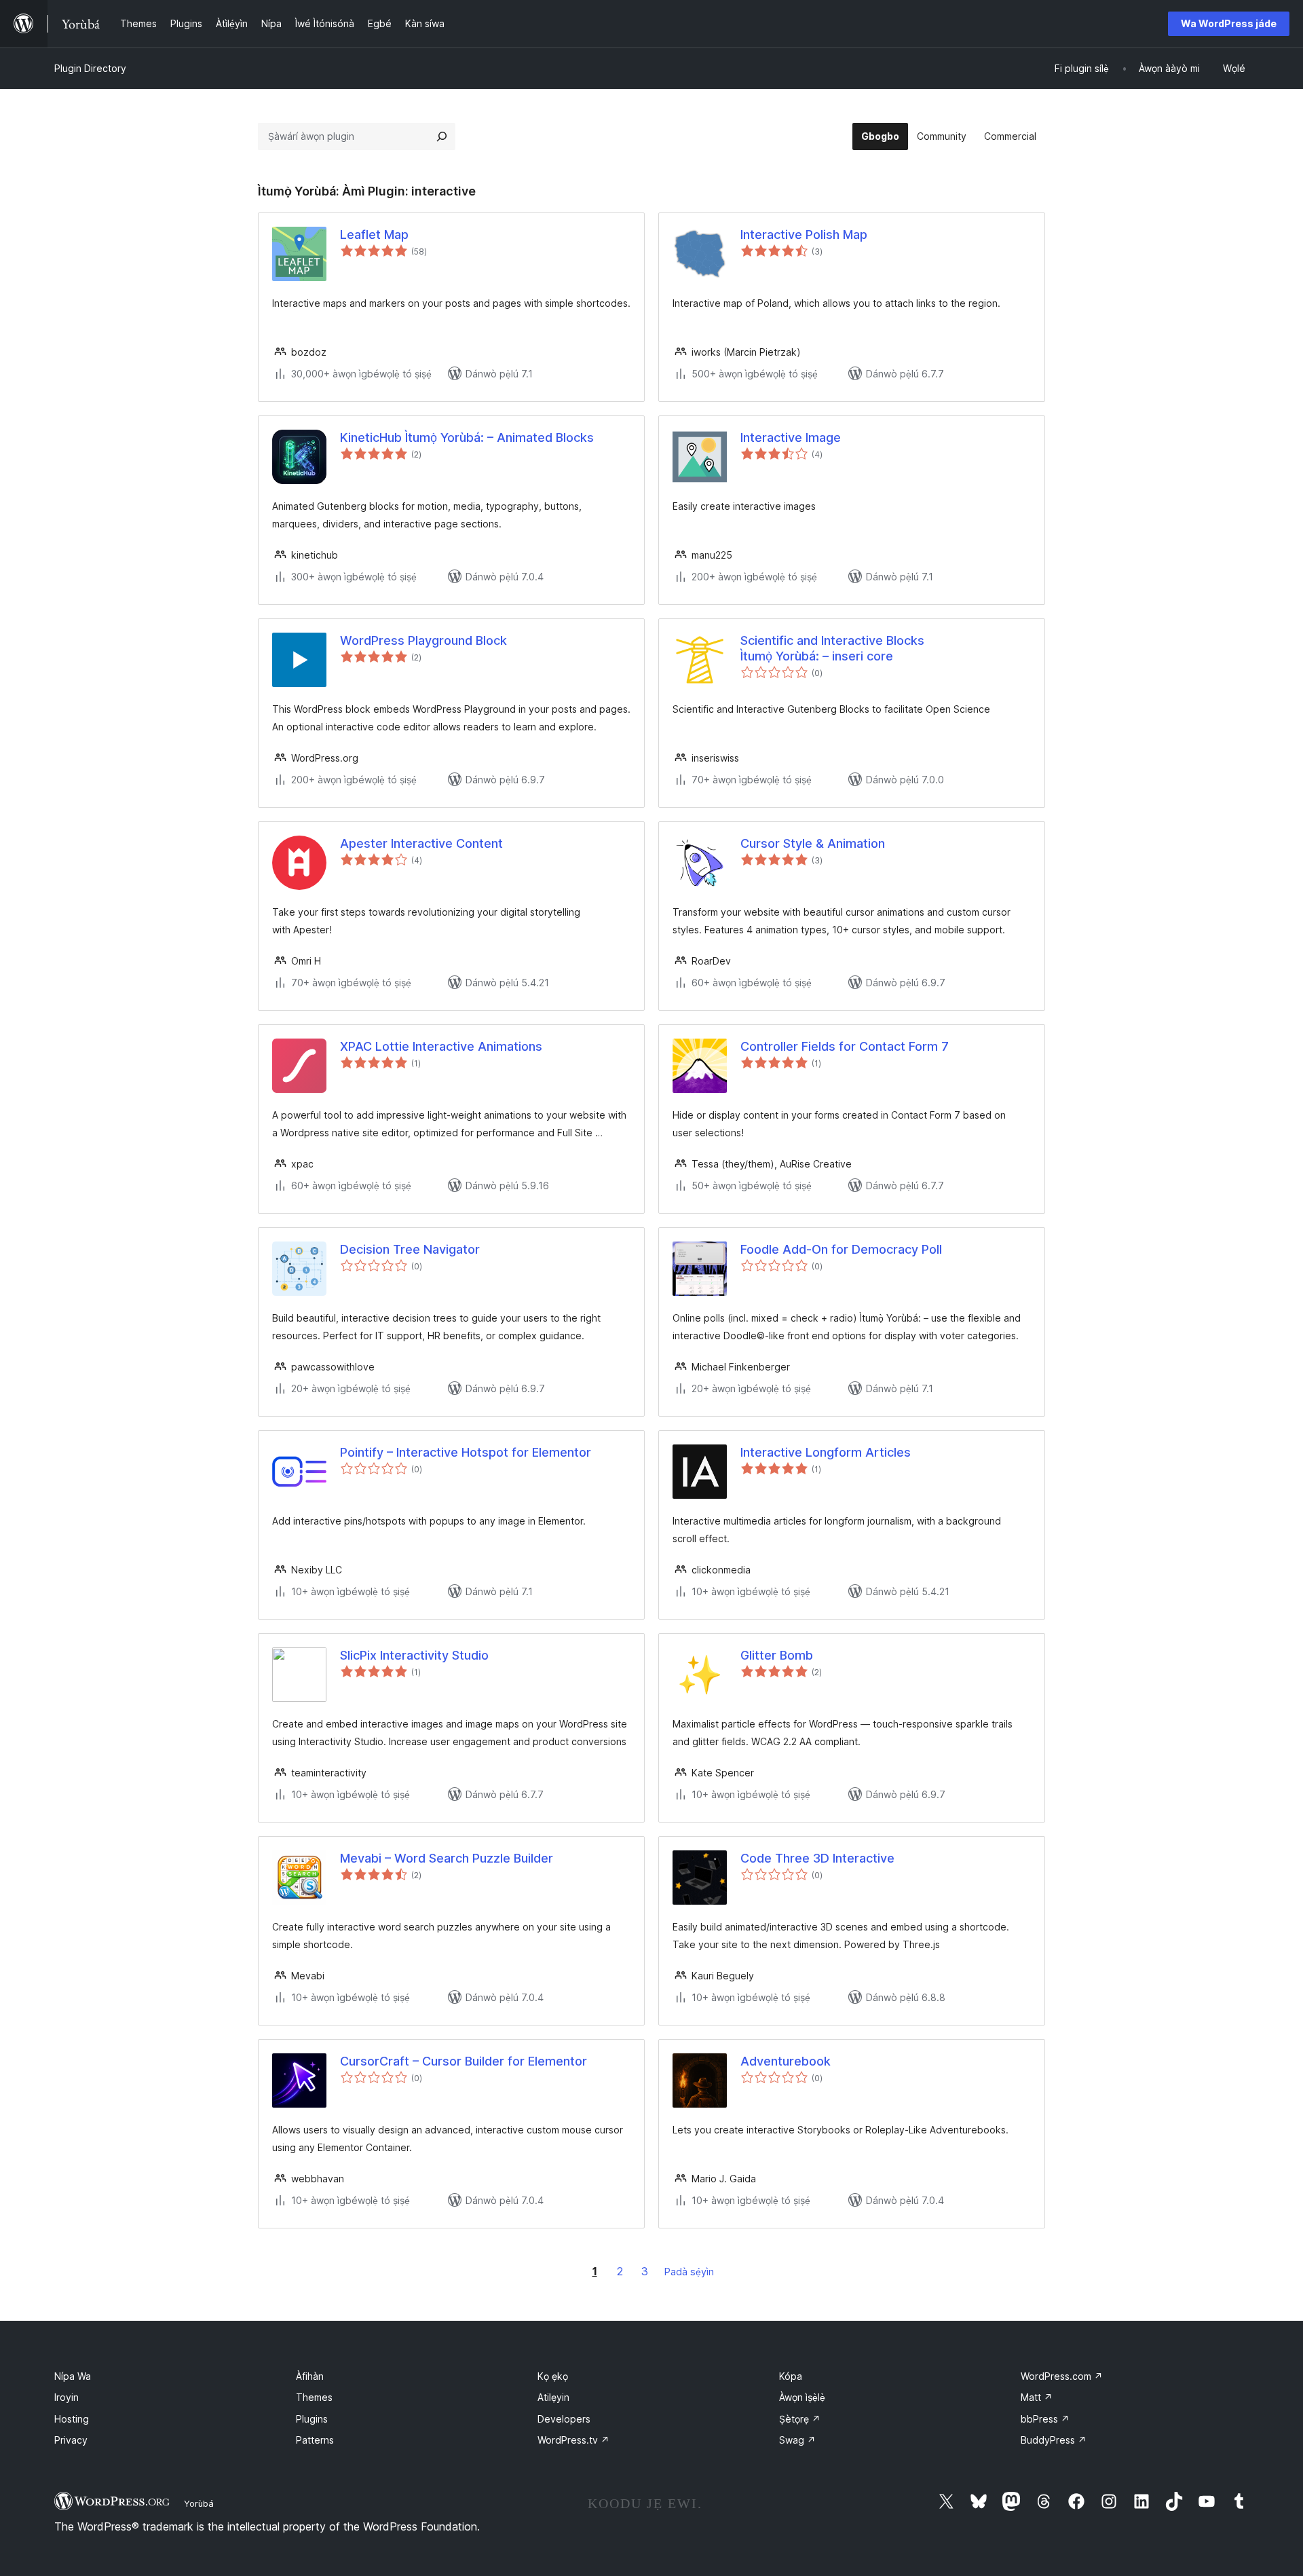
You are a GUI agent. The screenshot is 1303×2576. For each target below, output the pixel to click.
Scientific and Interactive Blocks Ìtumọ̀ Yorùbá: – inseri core (832, 648)
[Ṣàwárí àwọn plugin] (442, 136)
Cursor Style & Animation (813, 843)
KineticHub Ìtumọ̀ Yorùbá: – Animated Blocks (467, 437)
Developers (564, 2419)
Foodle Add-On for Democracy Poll (841, 1249)
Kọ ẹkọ (553, 2376)
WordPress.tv (573, 2440)
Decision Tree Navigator (410, 1249)
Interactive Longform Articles (826, 1452)
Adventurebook (786, 2061)
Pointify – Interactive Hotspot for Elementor (466, 1452)
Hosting (72, 2419)
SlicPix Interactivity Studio (414, 1655)
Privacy (71, 2440)
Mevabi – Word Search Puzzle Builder (447, 1858)
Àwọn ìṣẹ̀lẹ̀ (802, 2397)
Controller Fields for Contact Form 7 (845, 1046)
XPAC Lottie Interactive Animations (441, 1046)
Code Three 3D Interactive (817, 1858)
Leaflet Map (374, 235)
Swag (797, 2440)
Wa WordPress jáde (1229, 23)
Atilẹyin (553, 2397)
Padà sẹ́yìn (689, 2272)
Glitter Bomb (777, 1655)
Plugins (312, 2419)
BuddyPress (1054, 2440)
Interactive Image (791, 437)
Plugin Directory (90, 68)
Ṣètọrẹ (800, 2419)
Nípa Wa (73, 2376)
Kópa (791, 2376)
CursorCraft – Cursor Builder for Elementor (464, 2061)
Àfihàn (310, 2376)
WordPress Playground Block (423, 640)
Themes (314, 2397)
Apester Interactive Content (421, 843)
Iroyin (67, 2397)
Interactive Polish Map (804, 235)
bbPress (1045, 2419)
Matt (1037, 2397)
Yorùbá (199, 2503)
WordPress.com (1062, 2376)
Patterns (315, 2440)
